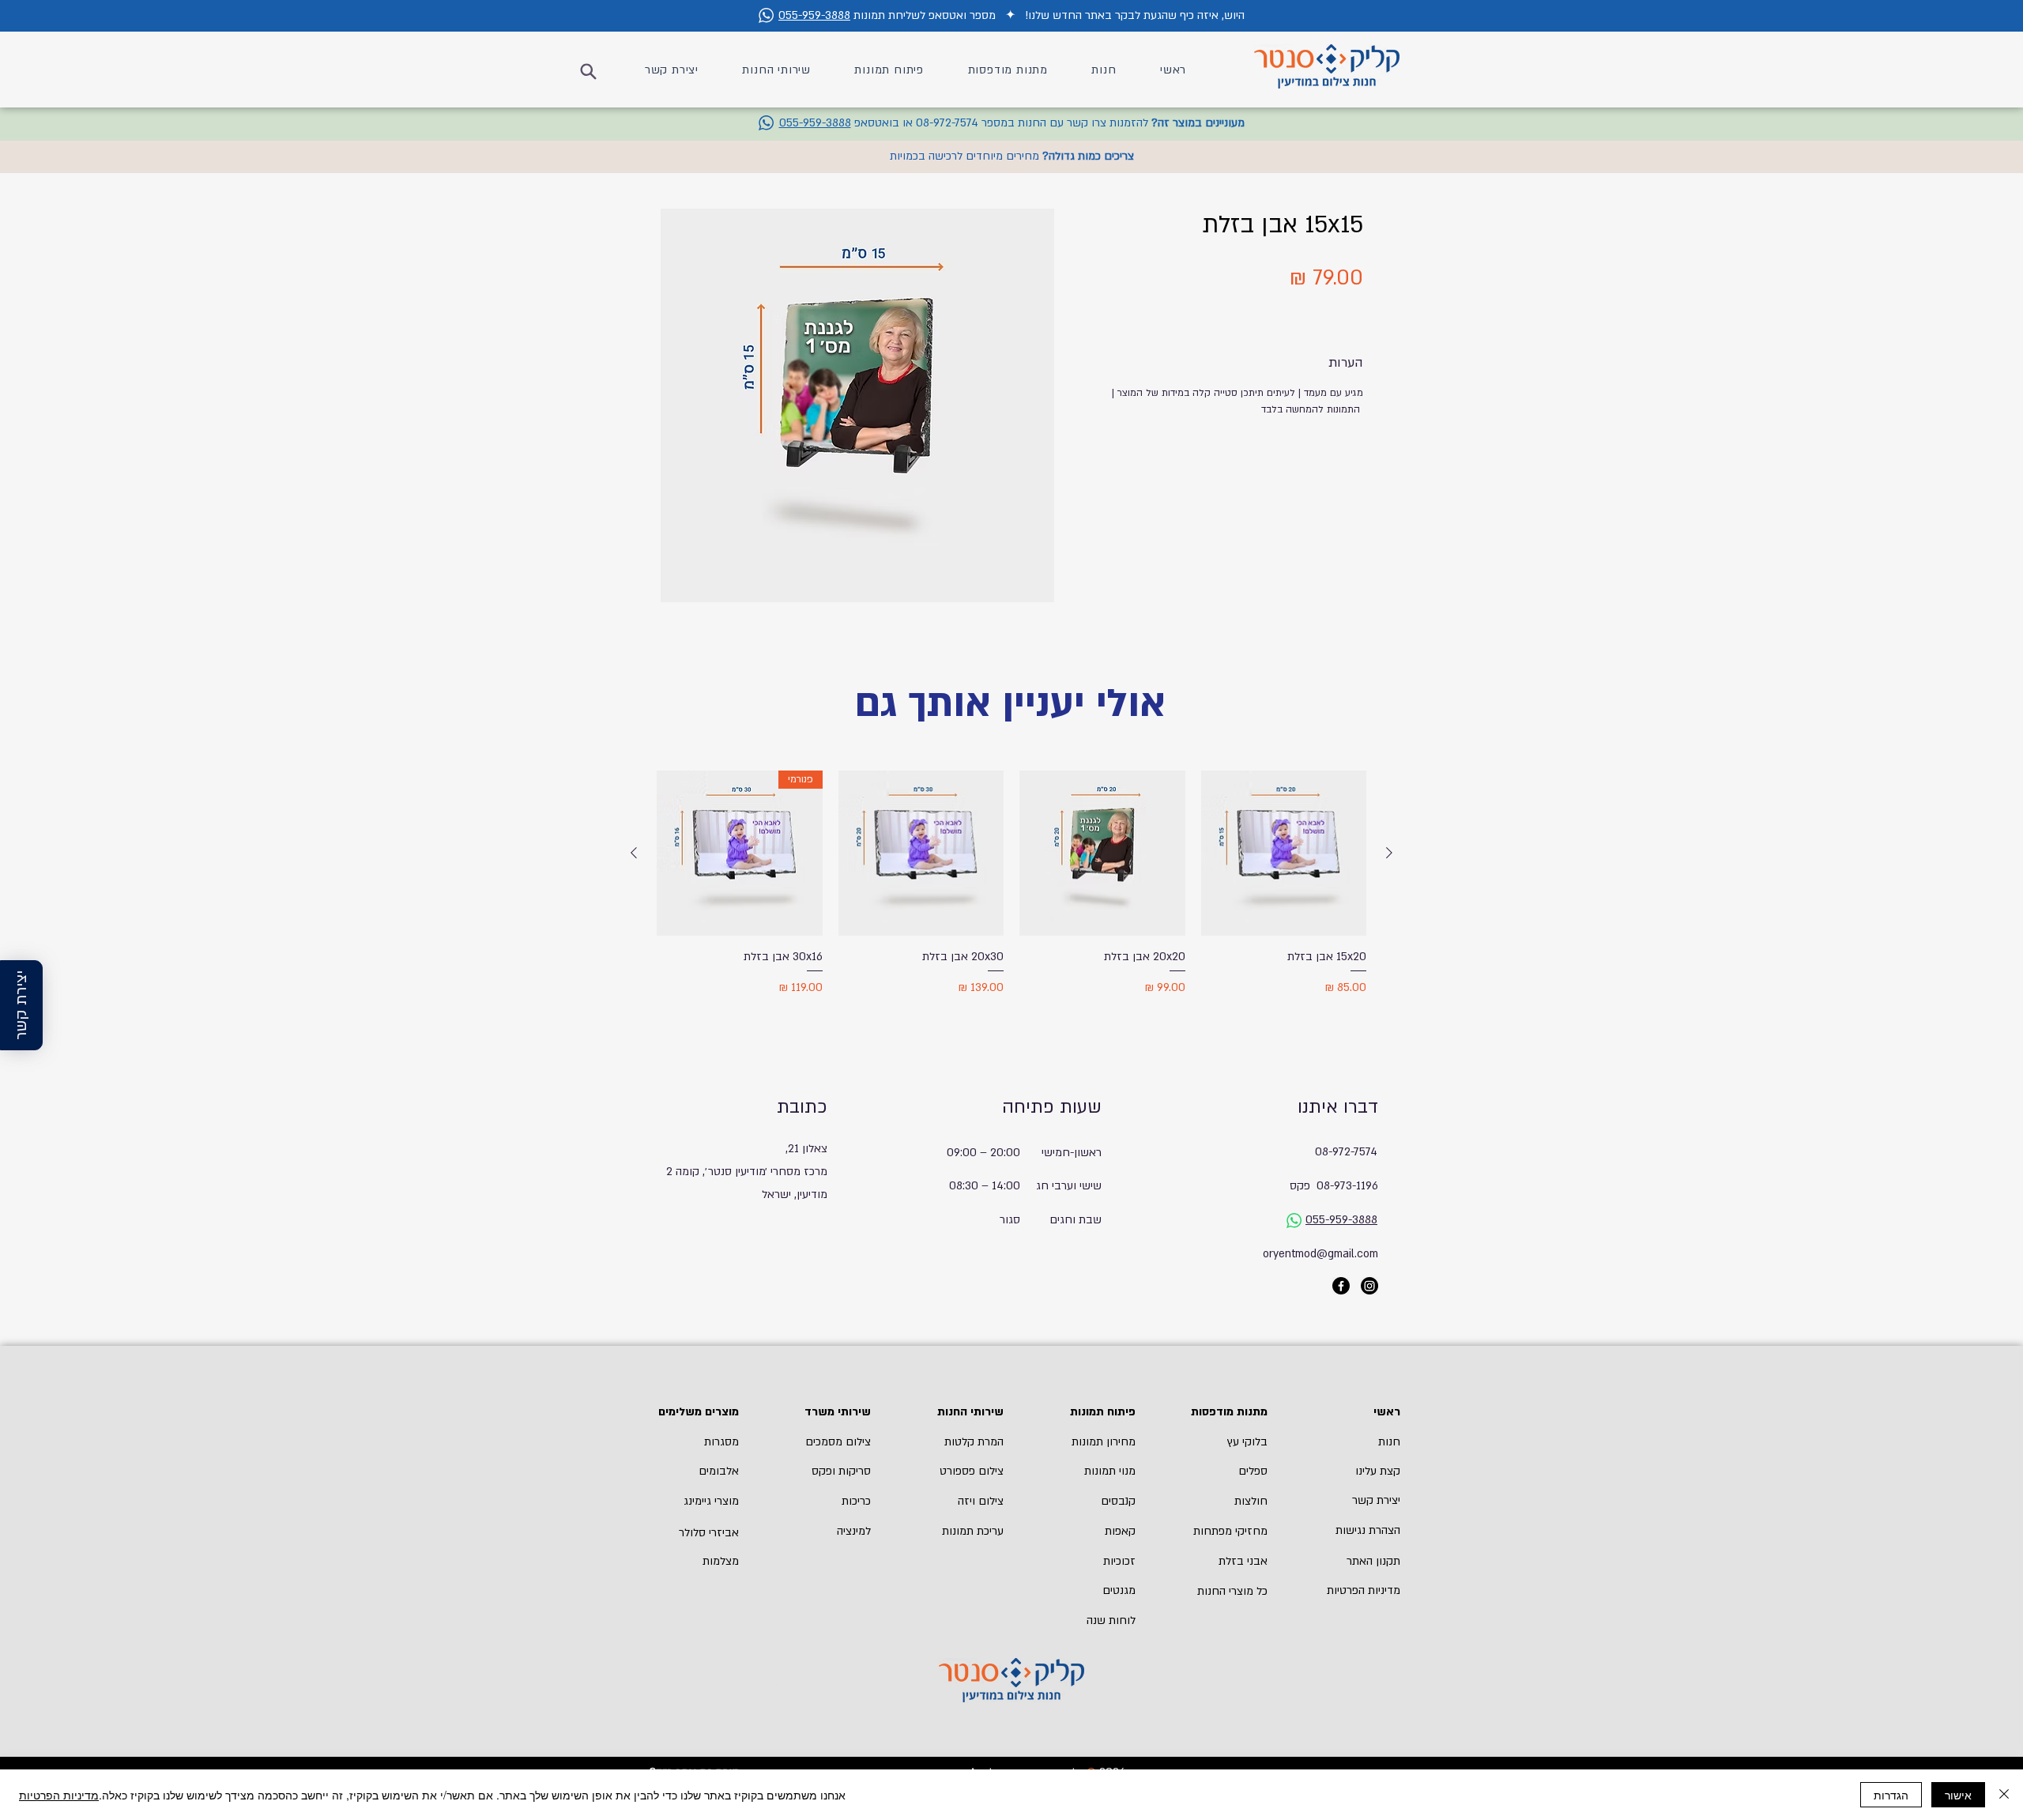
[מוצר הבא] (634, 853)
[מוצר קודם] (1389, 853)
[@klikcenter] (1369, 1286)
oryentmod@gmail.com (1320, 1254)
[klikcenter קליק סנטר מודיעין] (1341, 1286)
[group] (1011, 902)
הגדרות (1891, 1795)
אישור (1958, 1795)
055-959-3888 (814, 15)
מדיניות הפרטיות (59, 1795)
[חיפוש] (586, 71)
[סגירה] (2004, 1795)
